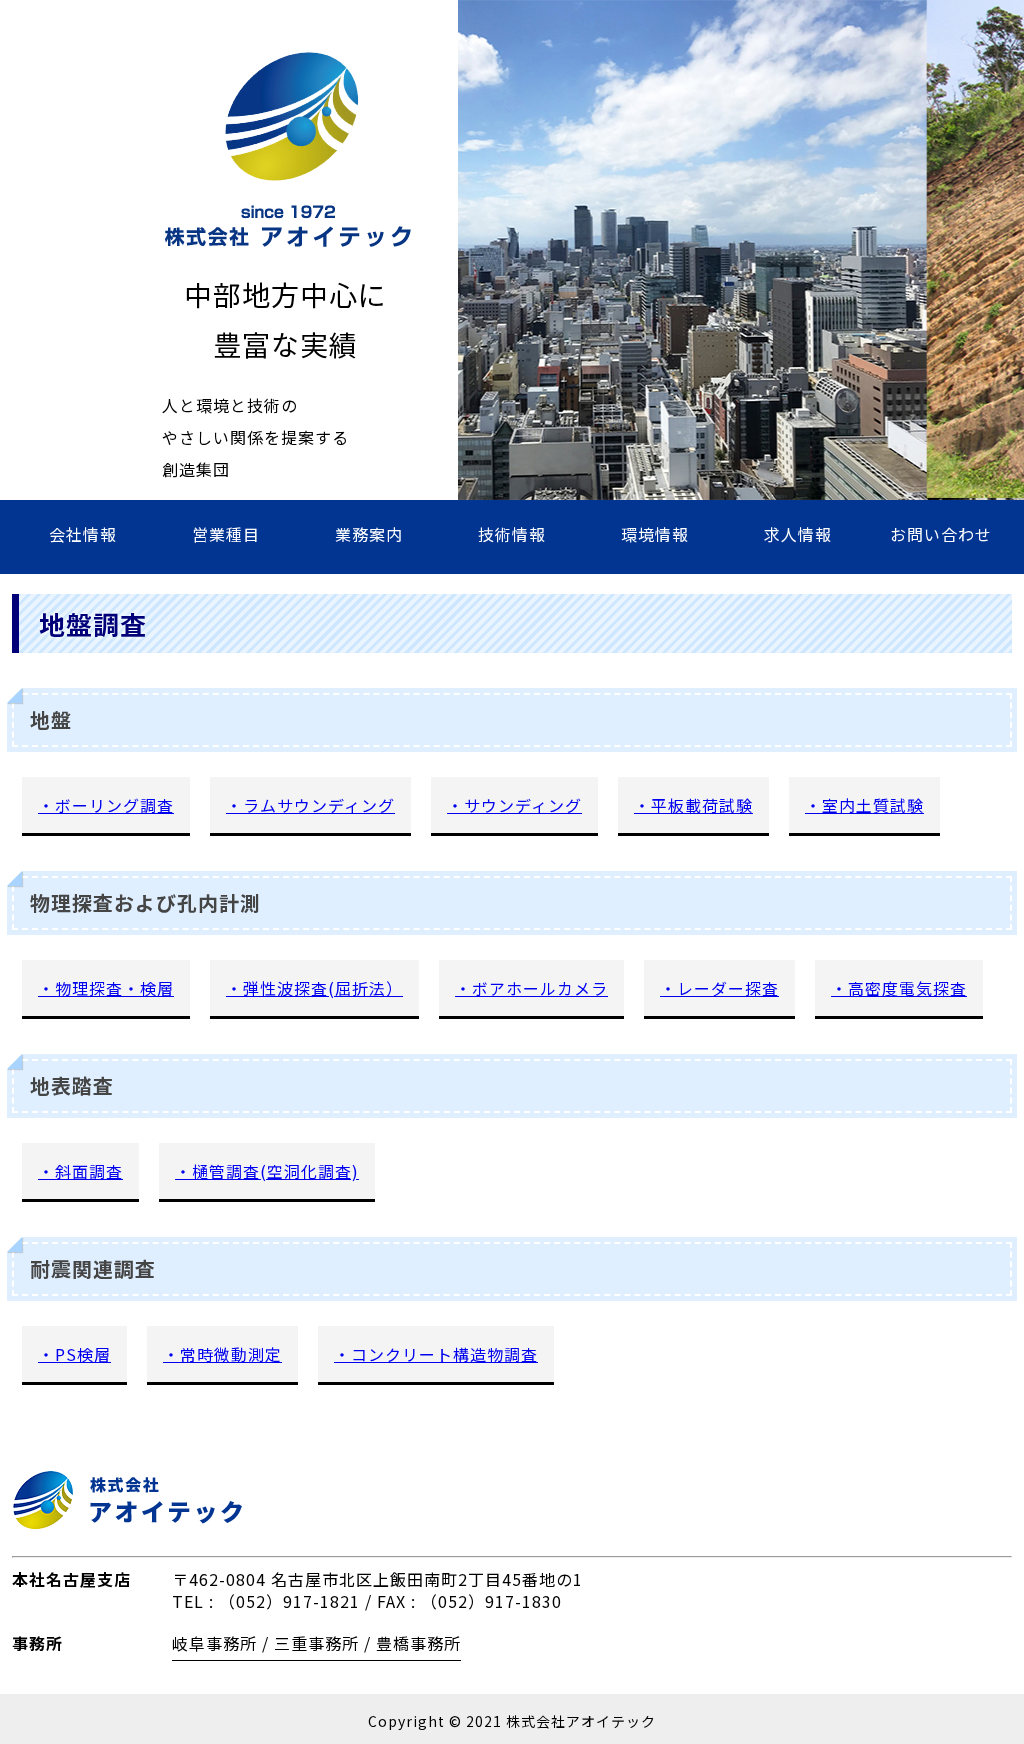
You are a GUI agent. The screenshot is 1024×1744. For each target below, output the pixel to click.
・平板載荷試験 (693, 805)
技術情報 (512, 534)
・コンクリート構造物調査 (436, 1354)
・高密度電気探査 (899, 988)
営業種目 (226, 534)
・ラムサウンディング (310, 805)
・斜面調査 (80, 1171)
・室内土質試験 (864, 805)
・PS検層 (74, 1354)
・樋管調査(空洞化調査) (267, 1171)
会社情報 (83, 534)
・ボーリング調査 (106, 805)
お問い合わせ (941, 534)
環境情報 (655, 534)
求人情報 (798, 534)
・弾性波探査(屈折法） (314, 988)
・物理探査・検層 (106, 988)
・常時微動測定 (222, 1354)
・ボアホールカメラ (531, 988)
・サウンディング (514, 805)
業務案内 (369, 534)
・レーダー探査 (719, 988)
